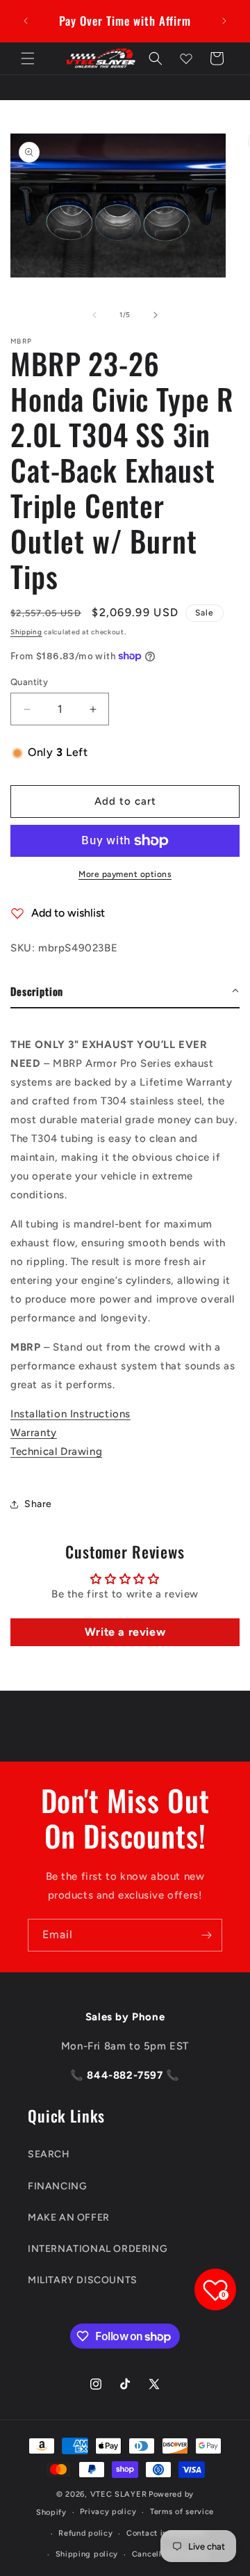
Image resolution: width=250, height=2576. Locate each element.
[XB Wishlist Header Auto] (186, 58)
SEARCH (49, 2154)
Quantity (29, 682)
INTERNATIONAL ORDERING (98, 2249)
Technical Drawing (56, 1451)
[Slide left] (94, 315)
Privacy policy (108, 2512)
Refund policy (85, 2533)
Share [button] (38, 1504)
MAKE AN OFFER (69, 2217)
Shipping (26, 632)
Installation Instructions (70, 1414)
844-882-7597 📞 (132, 2075)
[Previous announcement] (26, 21)
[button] (28, 58)
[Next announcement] (224, 21)
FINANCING (57, 2186)
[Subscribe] (206, 1935)
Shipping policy (87, 2554)
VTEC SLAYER (119, 2494)
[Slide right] (156, 315)
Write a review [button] (125, 1632)
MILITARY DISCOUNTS (83, 2280)
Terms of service (182, 2512)
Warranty (34, 1433)
